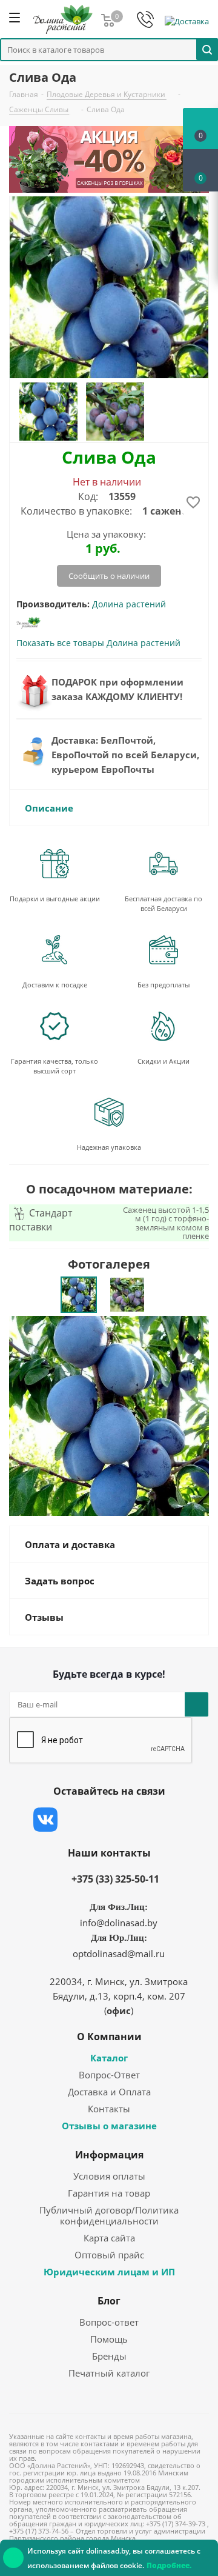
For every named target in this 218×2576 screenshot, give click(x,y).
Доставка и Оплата (109, 2092)
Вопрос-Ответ (109, 2075)
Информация (109, 2155)
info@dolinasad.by (119, 1923)
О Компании (109, 2037)
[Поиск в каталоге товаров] (207, 49)
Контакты (109, 2109)
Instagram (106, 1820)
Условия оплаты (109, 2176)
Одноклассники (167, 1820)
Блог (109, 2301)
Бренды (109, 2356)
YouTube (136, 1820)
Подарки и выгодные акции (55, 899)
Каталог (109, 2058)
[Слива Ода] (109, 1415)
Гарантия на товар (109, 2193)
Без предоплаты (163, 985)
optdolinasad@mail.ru (119, 1954)
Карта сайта (109, 2238)
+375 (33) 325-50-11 (115, 1879)
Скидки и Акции (163, 1061)
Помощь (109, 2339)
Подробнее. (169, 2565)
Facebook (76, 1820)
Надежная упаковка (109, 1147)
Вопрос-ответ (109, 2322)
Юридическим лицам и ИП (109, 2272)
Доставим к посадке (55, 985)
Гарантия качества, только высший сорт (54, 1066)
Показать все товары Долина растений (98, 643)
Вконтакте (45, 1820)
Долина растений (129, 604)
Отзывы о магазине (109, 2126)
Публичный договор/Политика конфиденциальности (109, 2215)
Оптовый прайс (109, 2255)
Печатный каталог (109, 2373)
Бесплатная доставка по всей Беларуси (163, 903)
